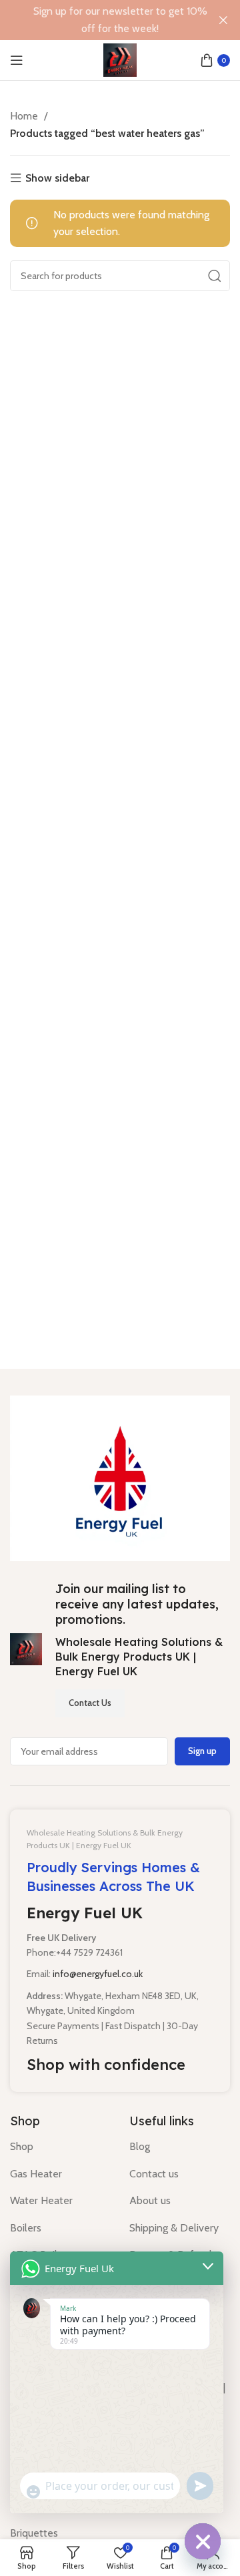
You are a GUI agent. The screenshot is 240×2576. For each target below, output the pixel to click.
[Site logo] (120, 59)
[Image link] (120, 1477)
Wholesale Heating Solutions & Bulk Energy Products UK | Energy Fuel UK (139, 1657)
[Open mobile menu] (17, 60)
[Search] (215, 276)
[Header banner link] (100, 20)
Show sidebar (57, 178)
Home (25, 116)
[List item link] (60, 2147)
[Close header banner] (223, 20)
